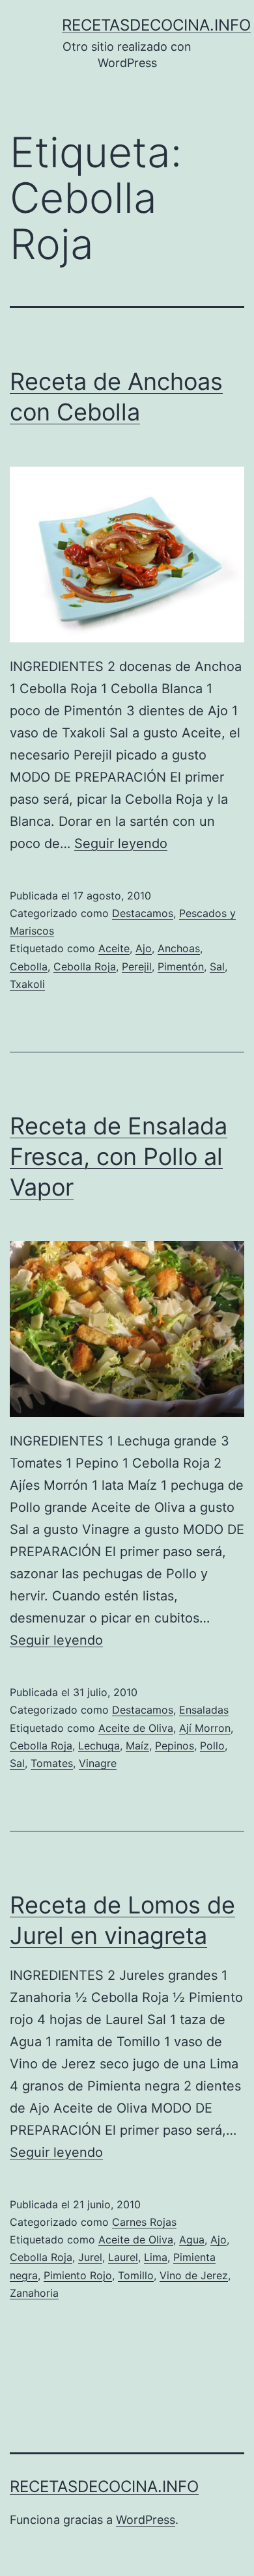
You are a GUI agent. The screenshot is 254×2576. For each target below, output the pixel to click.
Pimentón (181, 966)
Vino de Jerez (194, 2275)
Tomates (52, 1763)
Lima (156, 2257)
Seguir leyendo (121, 843)
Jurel (90, 2257)
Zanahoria (34, 2293)
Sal (217, 966)
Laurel (123, 2257)
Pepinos (175, 1746)
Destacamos (143, 913)
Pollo (212, 1746)
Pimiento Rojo (78, 2275)
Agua (192, 2240)
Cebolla (29, 966)
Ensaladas (204, 1710)
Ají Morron (205, 1728)
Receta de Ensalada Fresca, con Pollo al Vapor (119, 1157)
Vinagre (98, 1763)
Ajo (144, 948)
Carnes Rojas (144, 2222)
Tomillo (136, 2275)
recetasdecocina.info (156, 25)
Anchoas (179, 948)
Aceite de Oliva (136, 1728)
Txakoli (27, 984)
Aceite (114, 948)
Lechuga (99, 1746)
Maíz (137, 1746)
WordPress (146, 2520)
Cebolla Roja (85, 966)
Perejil (137, 966)
